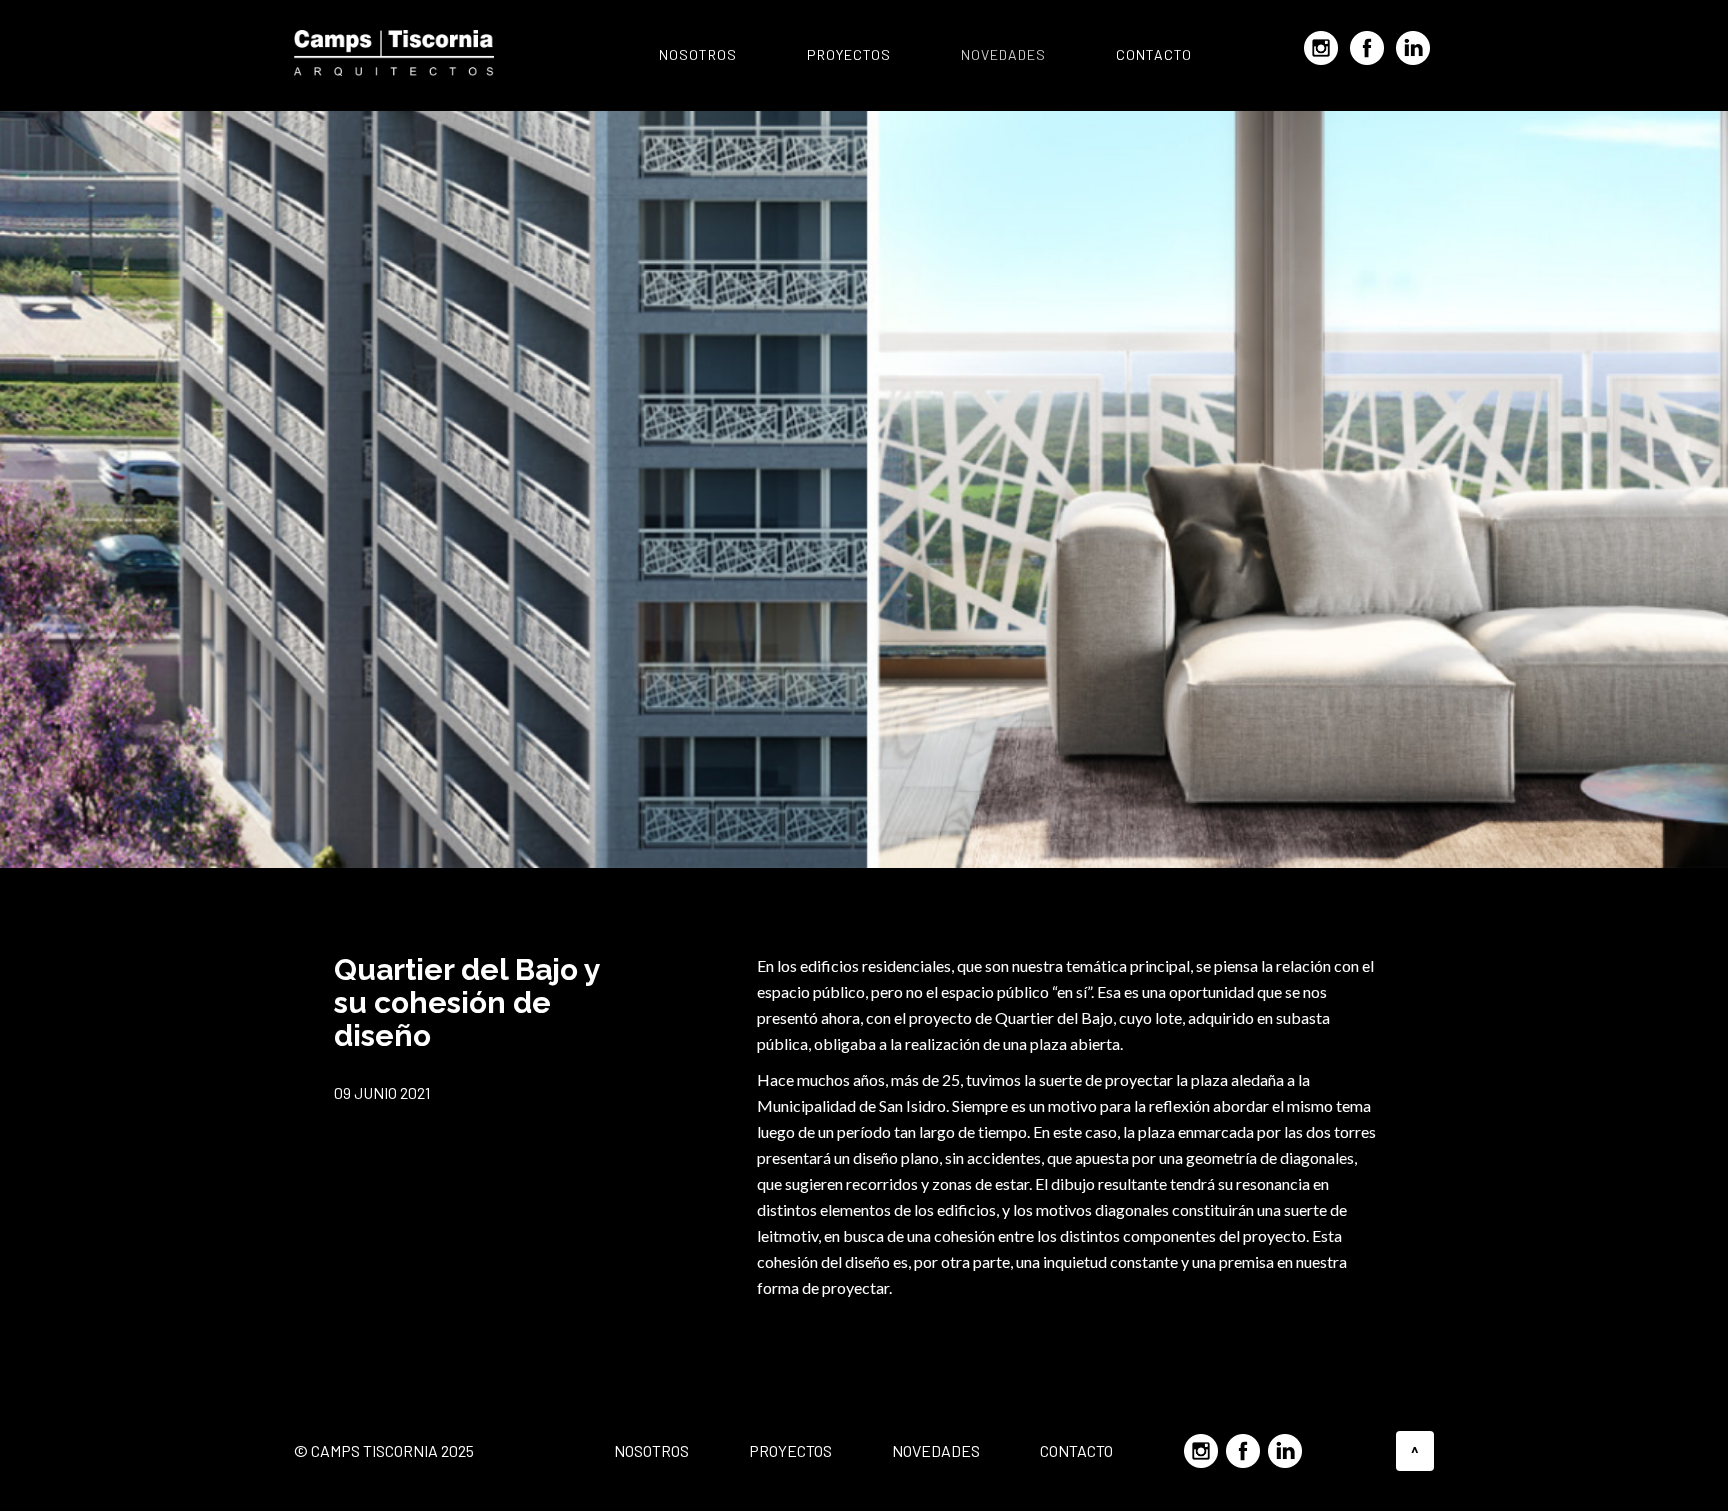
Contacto (1154, 54)
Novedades (1003, 54)
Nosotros (698, 54)
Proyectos (849, 54)
